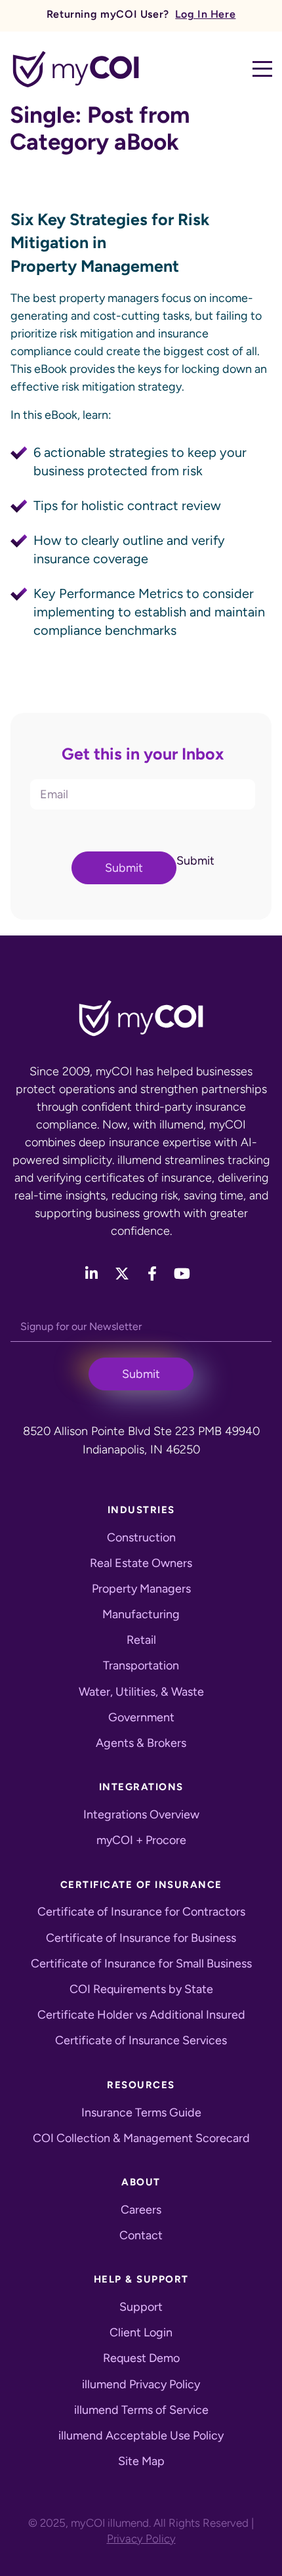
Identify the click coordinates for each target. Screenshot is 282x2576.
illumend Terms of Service (141, 2410)
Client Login (141, 2332)
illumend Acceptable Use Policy (141, 2436)
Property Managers (141, 1589)
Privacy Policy (141, 2539)
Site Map (141, 2461)
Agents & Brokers (141, 1743)
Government (141, 1717)
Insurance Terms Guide (141, 2113)
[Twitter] (123, 1274)
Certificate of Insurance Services (141, 2040)
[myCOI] (76, 69)
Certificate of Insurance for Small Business (141, 1964)
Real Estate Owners (141, 1563)
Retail (141, 1640)
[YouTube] (182, 1274)
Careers (141, 2210)
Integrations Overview (141, 1814)
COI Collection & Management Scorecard (141, 2138)
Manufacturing (141, 1614)
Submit (124, 868)
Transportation (141, 1665)
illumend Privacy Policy (141, 2384)
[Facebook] (152, 1274)
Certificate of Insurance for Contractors (141, 1912)
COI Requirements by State (141, 1989)
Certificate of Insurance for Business (141, 1938)
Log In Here (205, 14)
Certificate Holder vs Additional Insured (141, 2015)
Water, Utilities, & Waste (141, 1692)
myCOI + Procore (141, 1840)
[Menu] (262, 69)
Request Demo (141, 2358)
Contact (141, 2235)
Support (141, 2307)
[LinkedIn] (91, 1274)
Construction (141, 1537)
